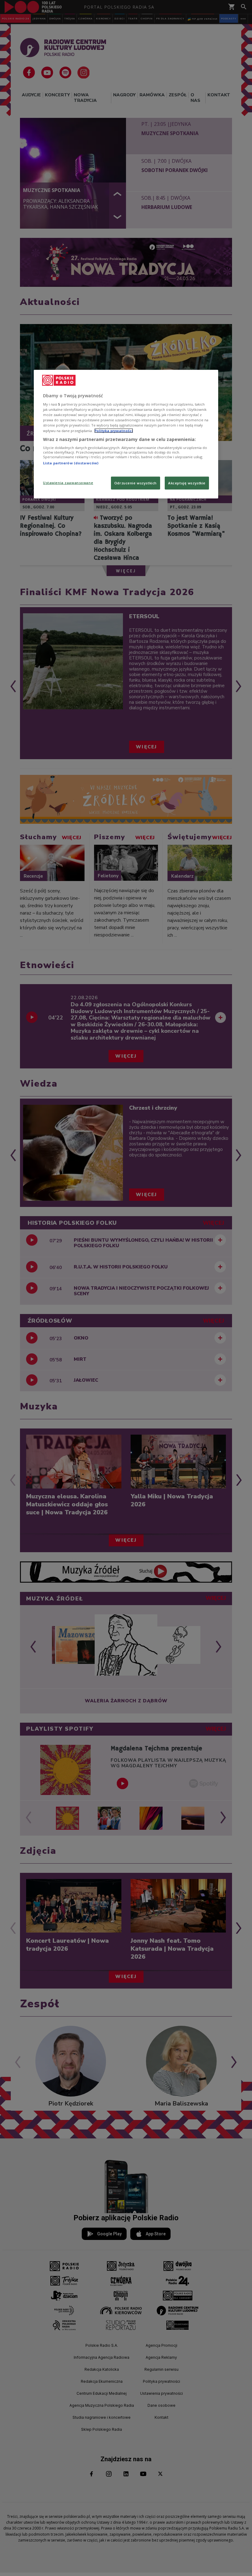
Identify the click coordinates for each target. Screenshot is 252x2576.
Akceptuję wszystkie (187, 483)
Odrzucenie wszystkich (136, 483)
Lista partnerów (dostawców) (71, 463)
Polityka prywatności (114, 430)
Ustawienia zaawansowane (68, 482)
